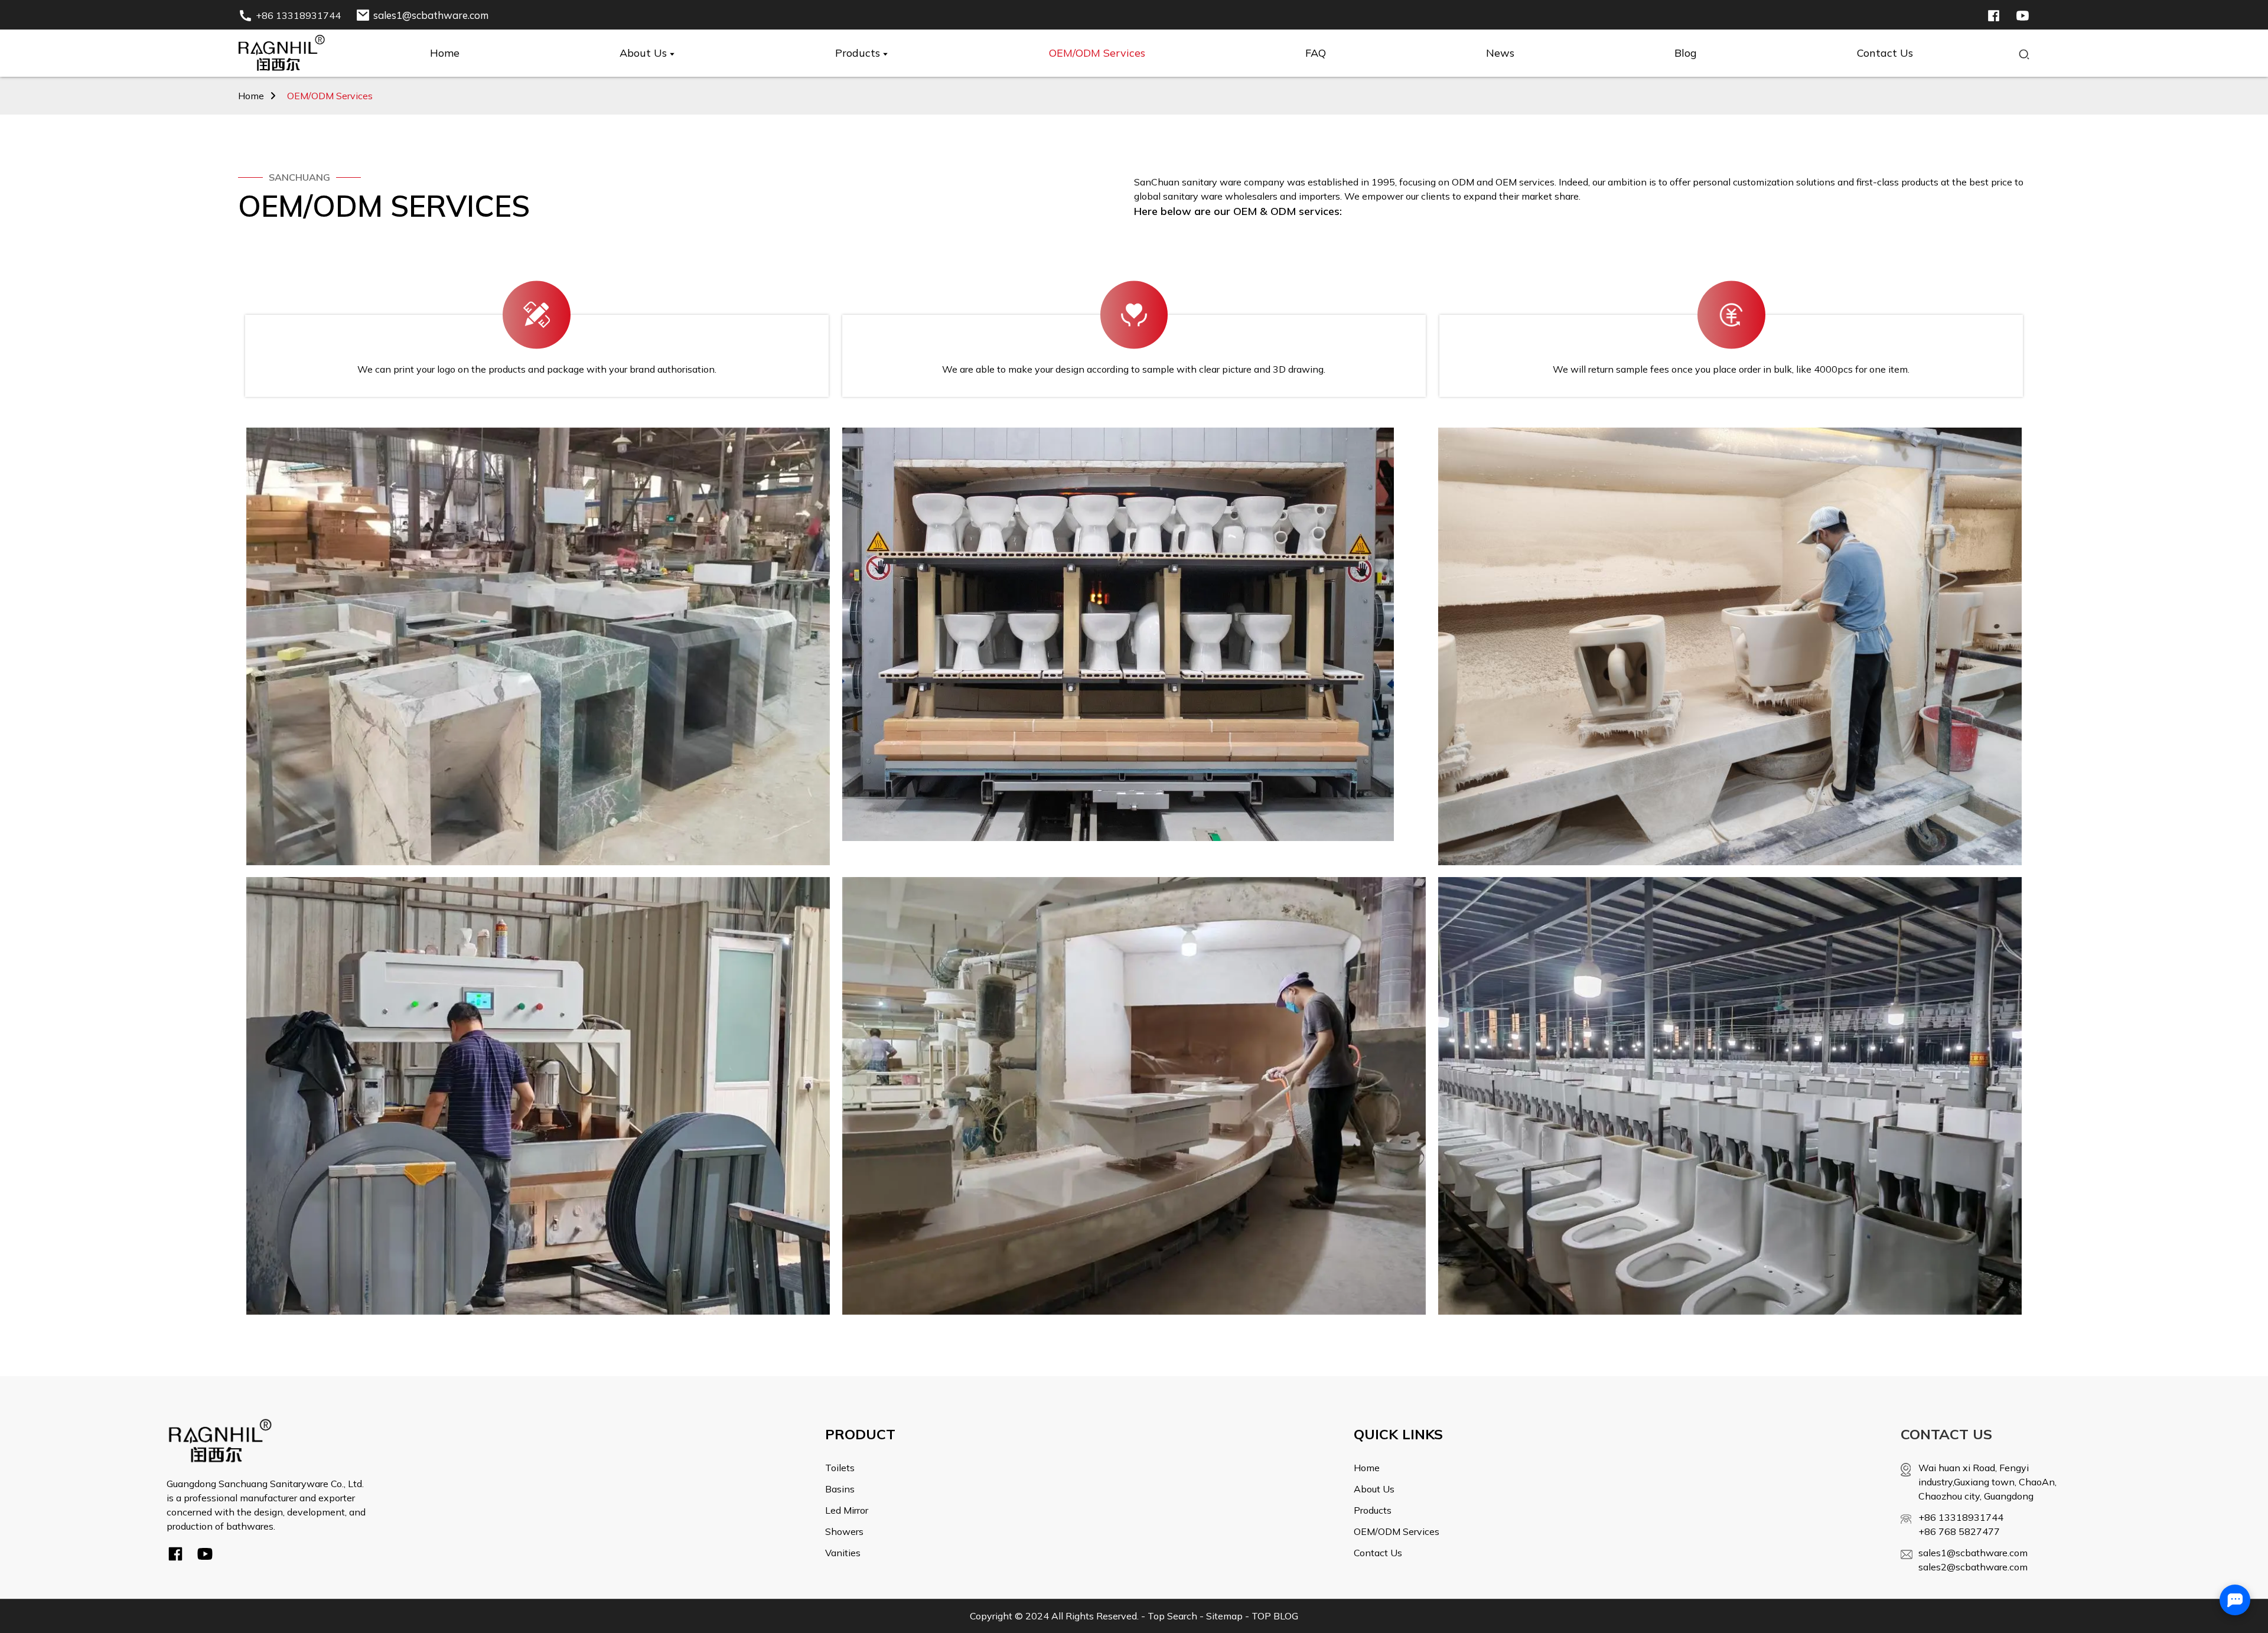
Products (1373, 1510)
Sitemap (1224, 1616)
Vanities (843, 1553)
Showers (844, 1531)
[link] (220, 1440)
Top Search (1172, 1616)
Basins (840, 1489)
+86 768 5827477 (1959, 1531)
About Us (1374, 1489)
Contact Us (1378, 1553)
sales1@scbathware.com (1973, 1553)
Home (251, 96)
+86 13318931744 (1961, 1517)
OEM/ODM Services (330, 96)
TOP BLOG (1275, 1616)
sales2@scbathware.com (1973, 1567)
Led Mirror (847, 1510)
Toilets (840, 1468)
